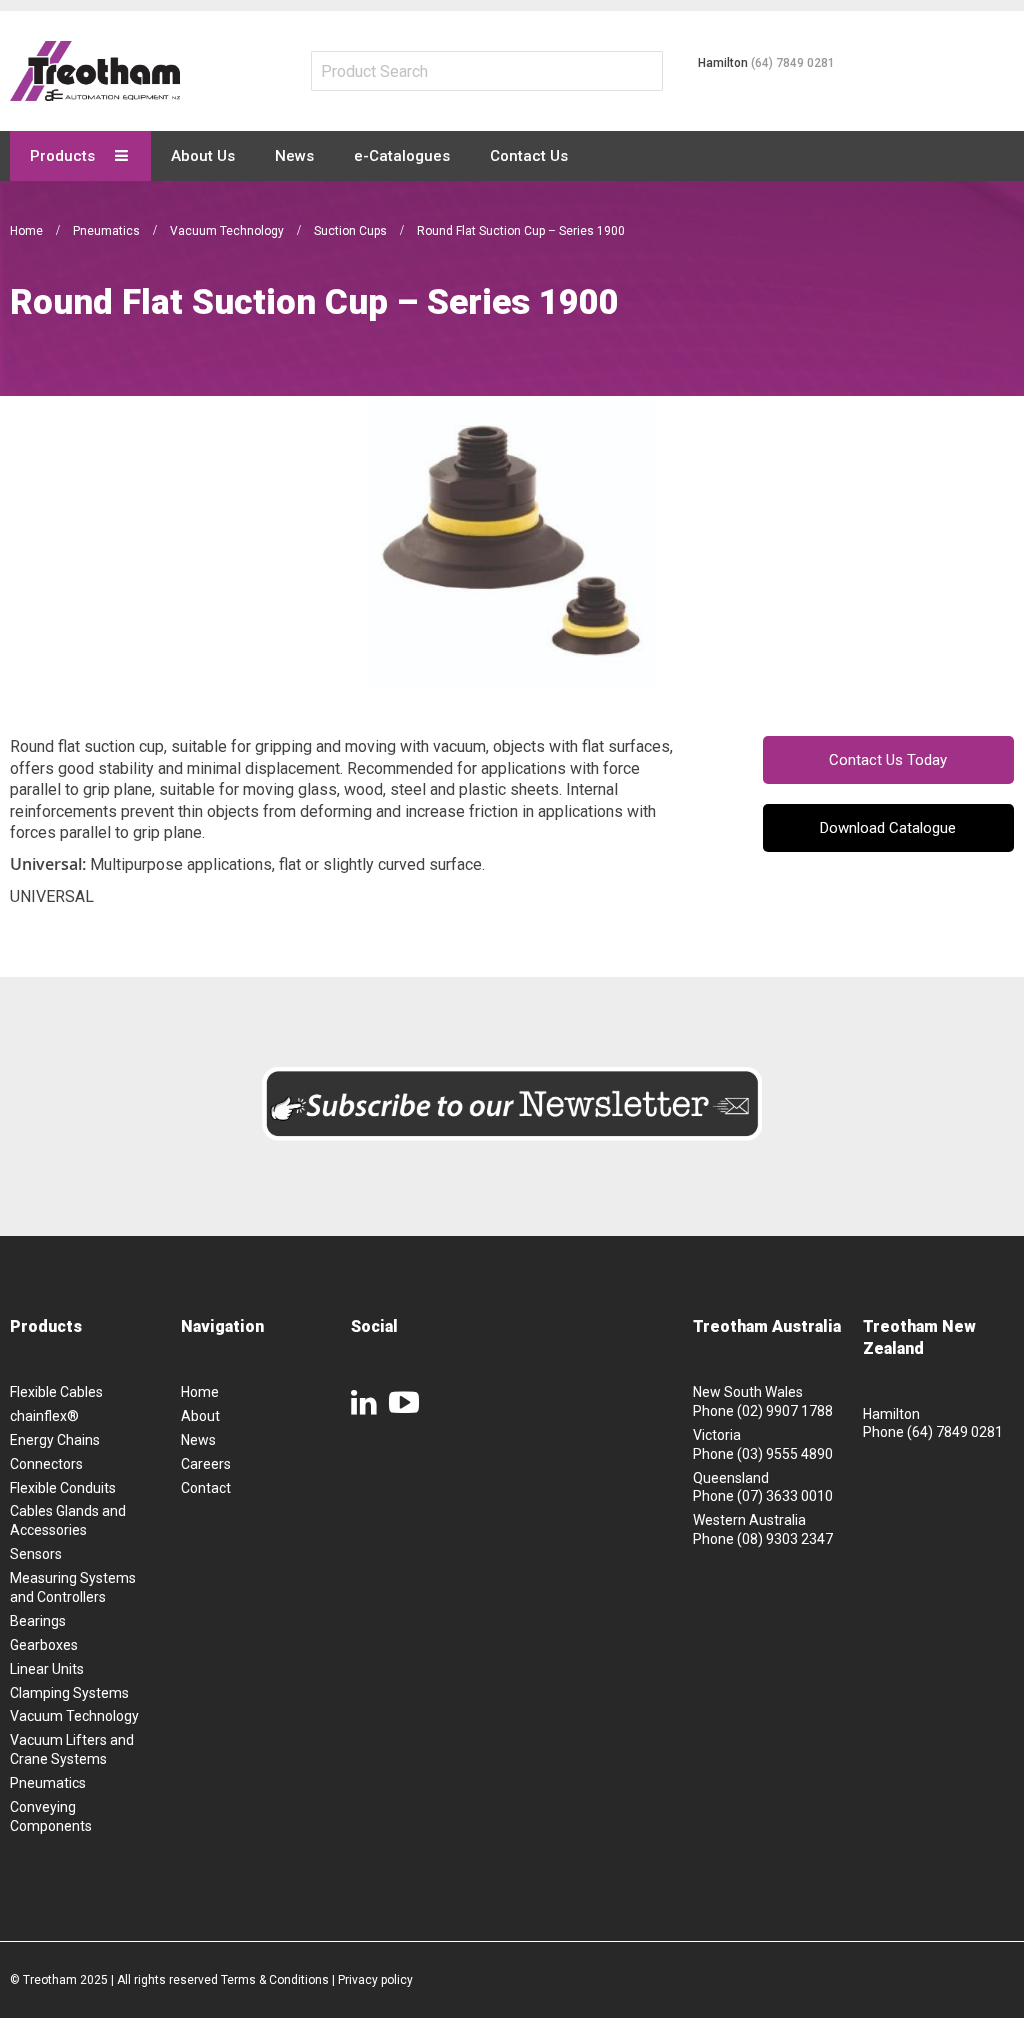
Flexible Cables (56, 1392)
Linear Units (47, 1669)
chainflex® (44, 1416)
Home (28, 231)
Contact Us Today (888, 760)
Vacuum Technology (228, 231)
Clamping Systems (69, 1693)
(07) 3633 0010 (785, 1496)
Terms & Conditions (275, 1980)
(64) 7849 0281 (793, 63)
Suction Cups (352, 231)
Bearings (38, 1621)
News (198, 1440)
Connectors (46, 1464)
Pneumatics (108, 231)
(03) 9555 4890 (785, 1454)
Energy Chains (55, 1440)
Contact (206, 1488)
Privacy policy (375, 1980)
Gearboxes (44, 1645)
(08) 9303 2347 (785, 1539)
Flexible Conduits (63, 1488)
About (200, 1416)
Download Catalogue (888, 828)
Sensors (36, 1554)
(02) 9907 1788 (785, 1411)
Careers (206, 1464)
